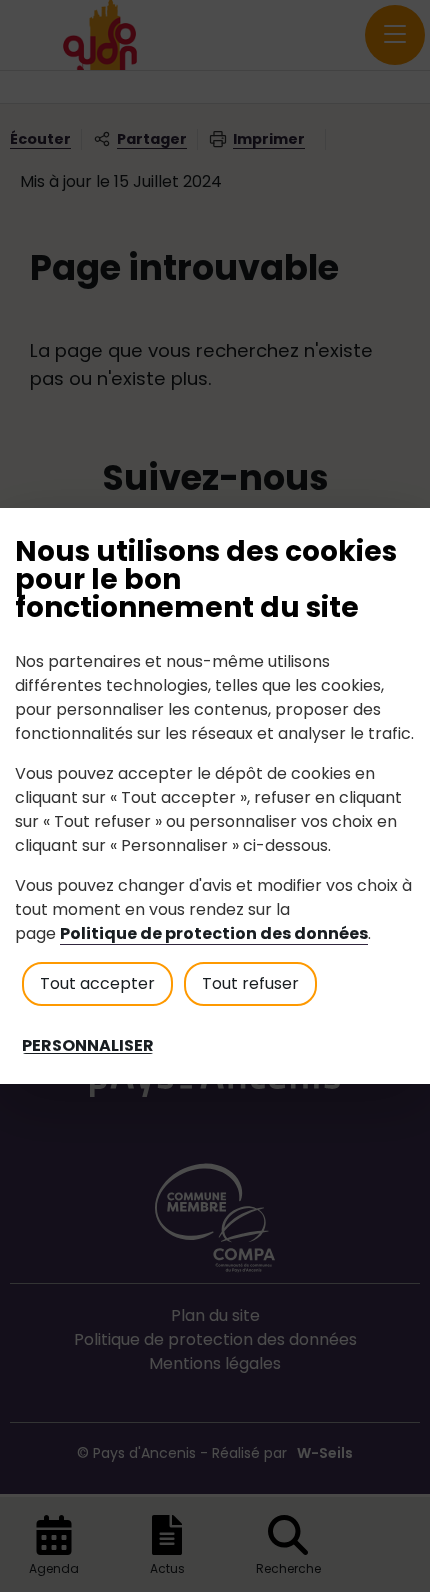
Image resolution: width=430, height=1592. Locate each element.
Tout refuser (250, 983)
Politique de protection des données (214, 933)
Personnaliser (88, 1046)
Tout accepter (97, 983)
